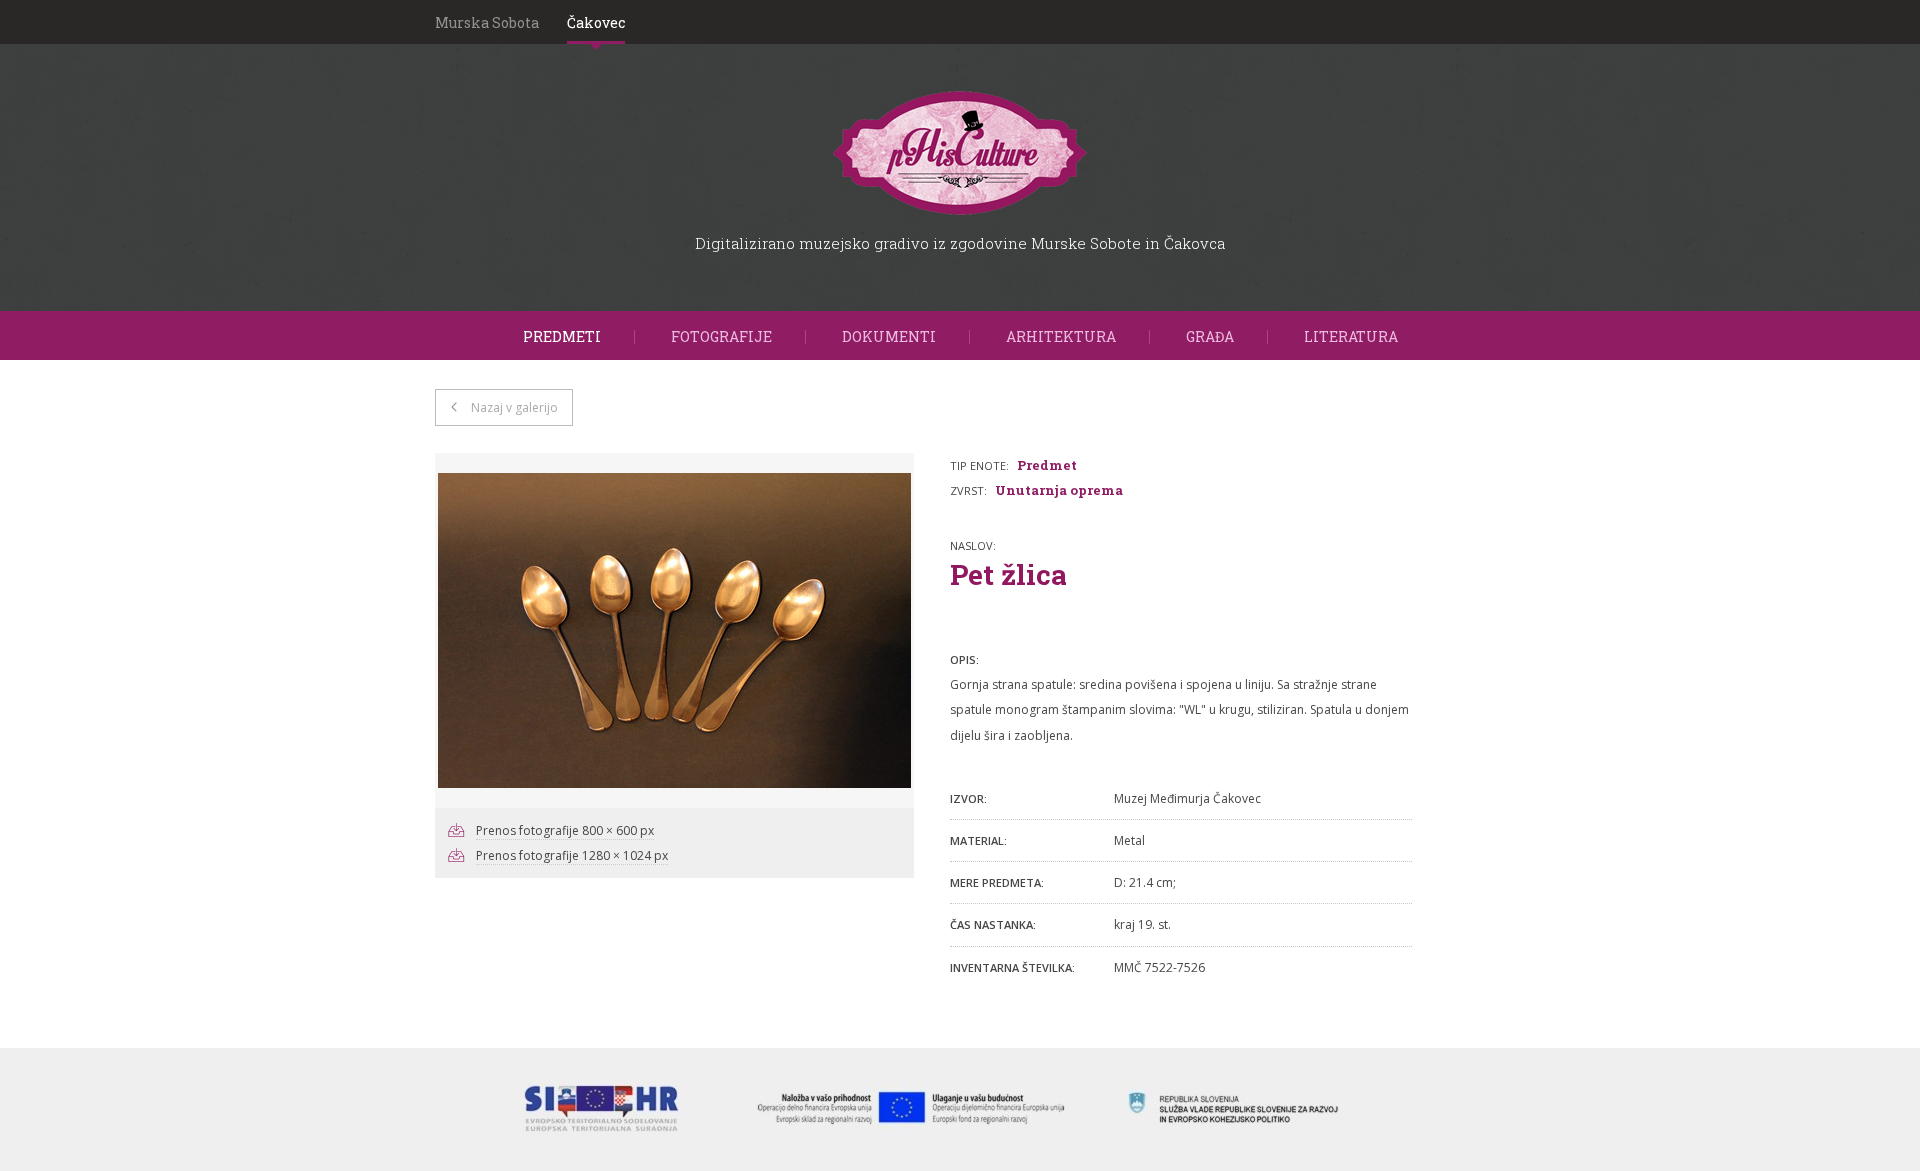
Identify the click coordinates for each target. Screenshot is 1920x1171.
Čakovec (596, 22)
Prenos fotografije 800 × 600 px (565, 830)
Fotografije (721, 336)
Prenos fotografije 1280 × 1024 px (572, 855)
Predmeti (562, 336)
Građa (1210, 336)
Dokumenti (889, 336)
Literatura (1351, 336)
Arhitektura (1061, 336)
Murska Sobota (487, 22)
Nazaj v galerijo (514, 407)
